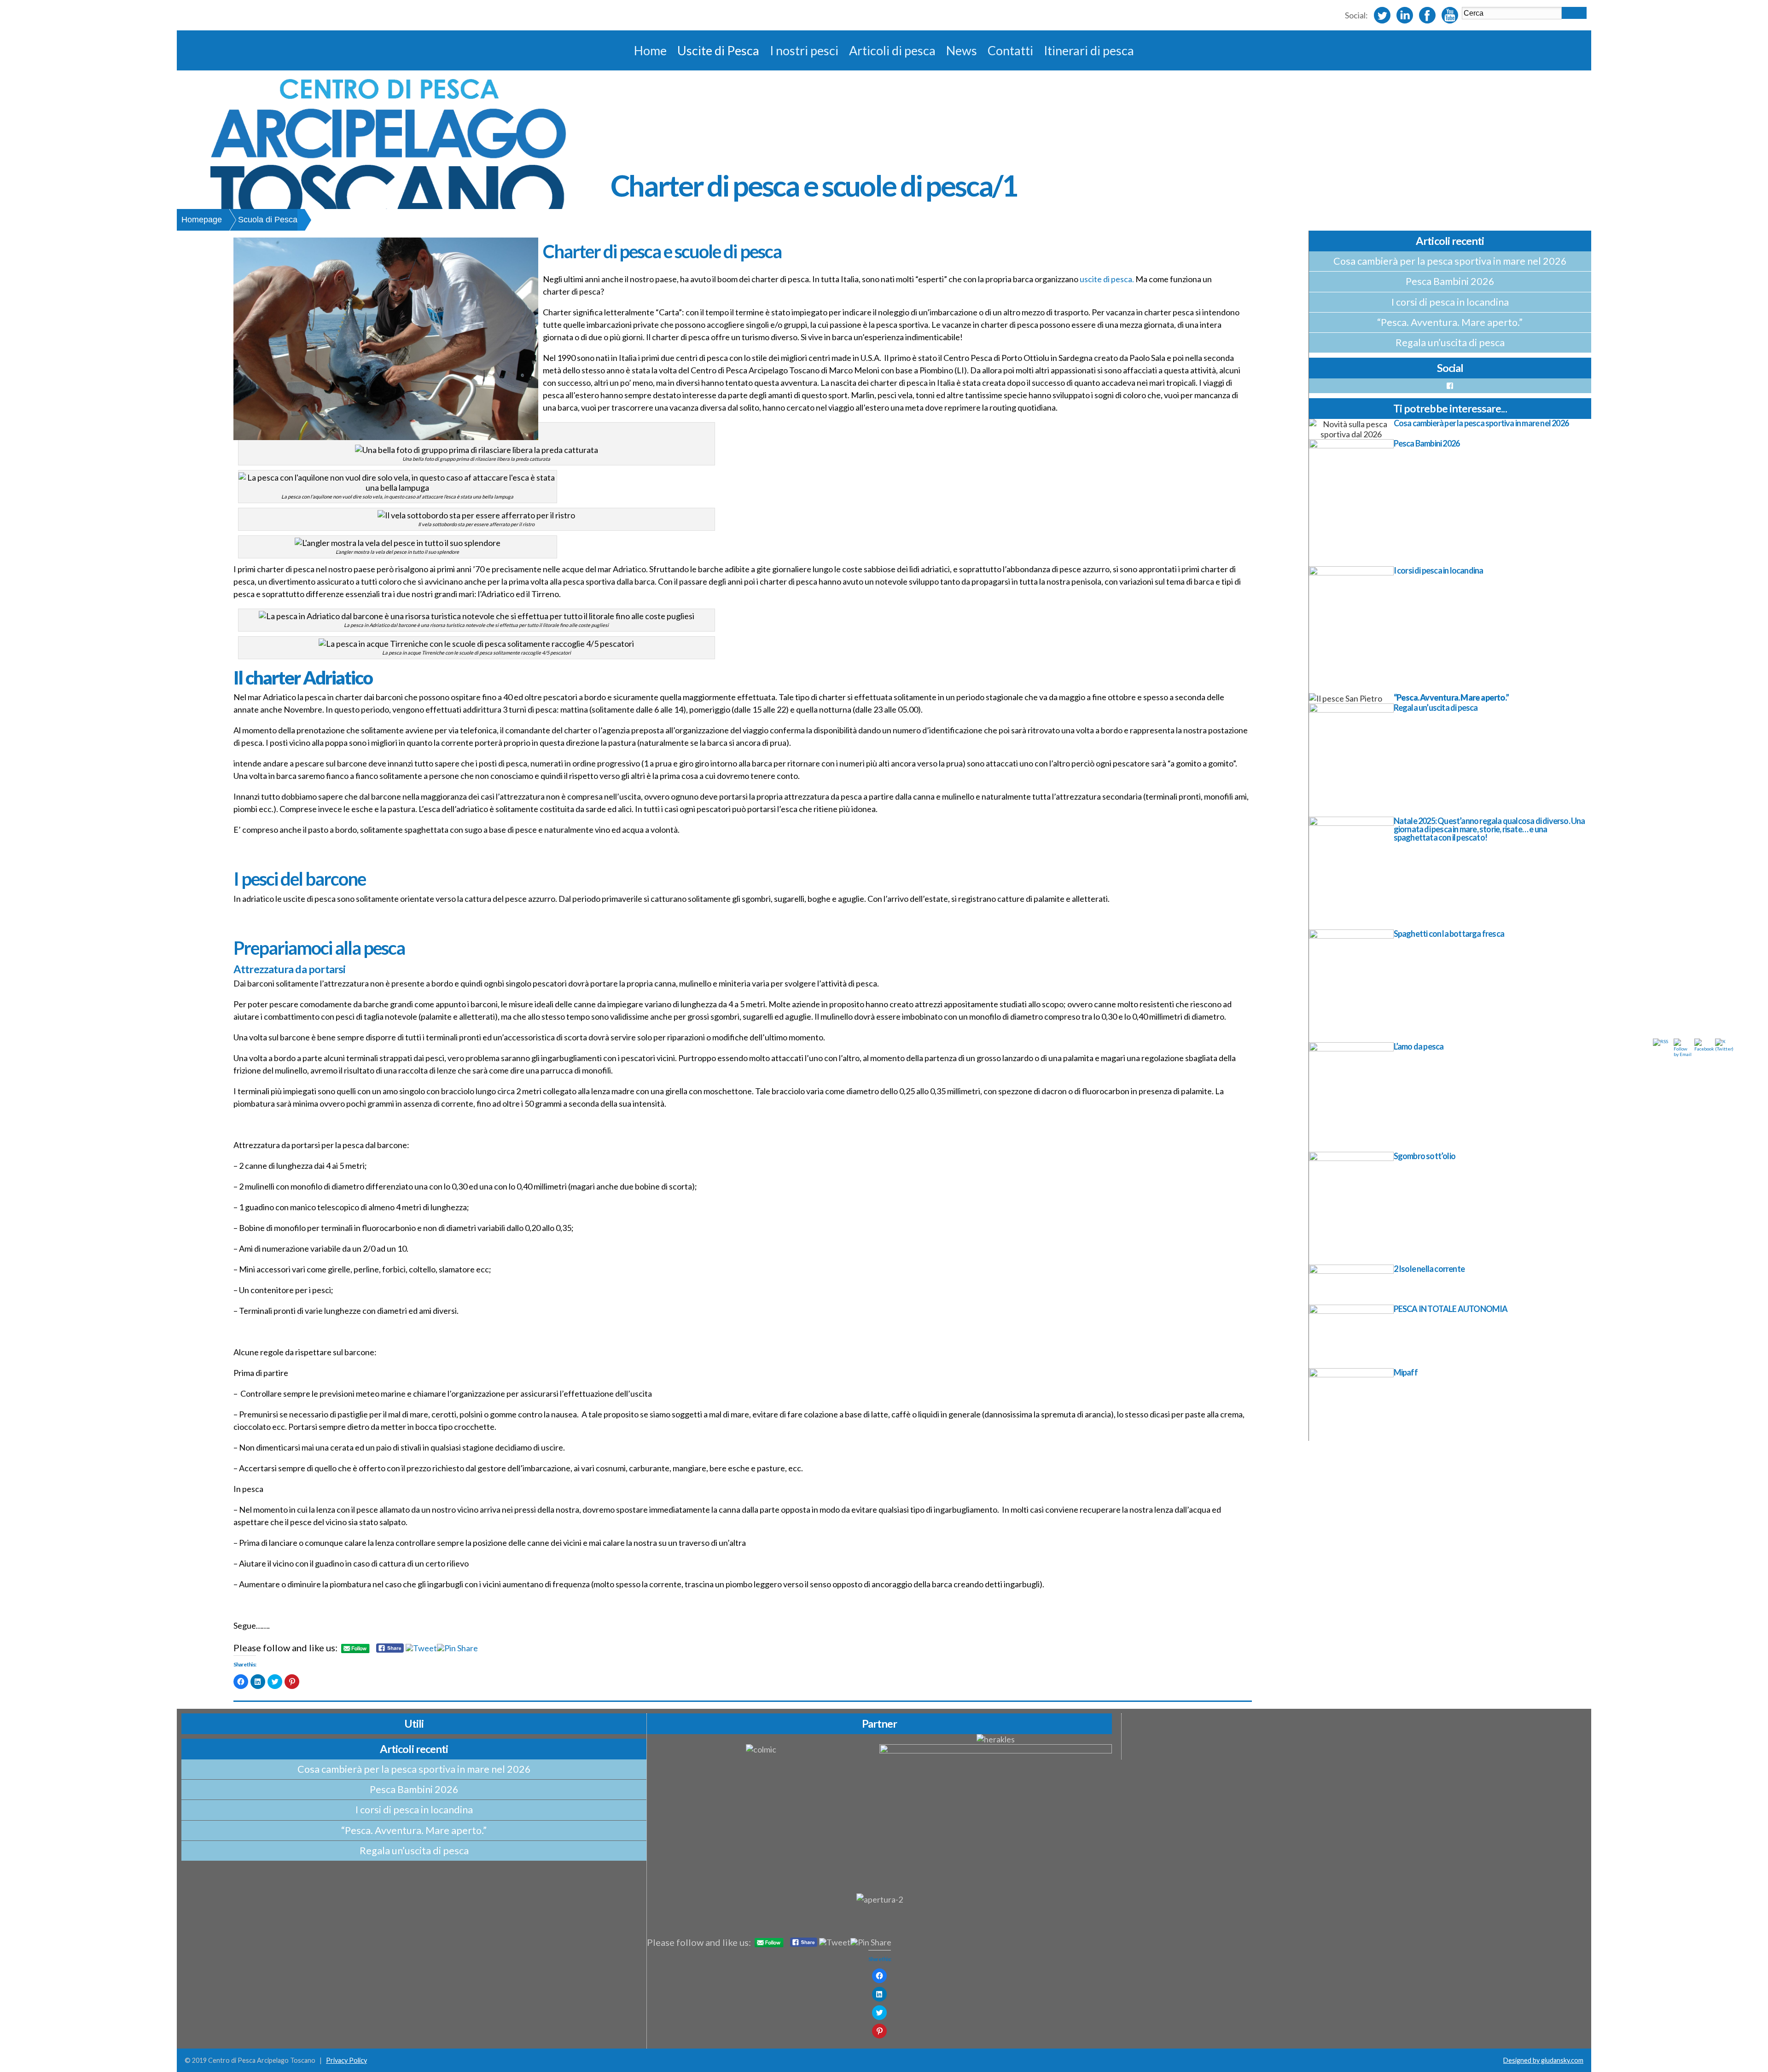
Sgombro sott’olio (1425, 1156)
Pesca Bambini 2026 (1450, 281)
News (962, 50)
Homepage (202, 220)
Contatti (1010, 50)
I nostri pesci (804, 50)
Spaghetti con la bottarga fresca (1449, 934)
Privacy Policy (346, 2060)
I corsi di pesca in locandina (1450, 302)
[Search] (1574, 13)
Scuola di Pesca (268, 220)
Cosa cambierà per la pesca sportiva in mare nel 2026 (1450, 261)
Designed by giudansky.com (1543, 2060)
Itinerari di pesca (1089, 50)
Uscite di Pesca (718, 50)
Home (650, 50)
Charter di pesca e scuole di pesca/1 (814, 185)
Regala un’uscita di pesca (1450, 342)
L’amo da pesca (1419, 1046)
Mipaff (1406, 1372)
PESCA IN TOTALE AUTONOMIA (1451, 1309)
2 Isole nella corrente (1429, 1269)
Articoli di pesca (892, 50)
